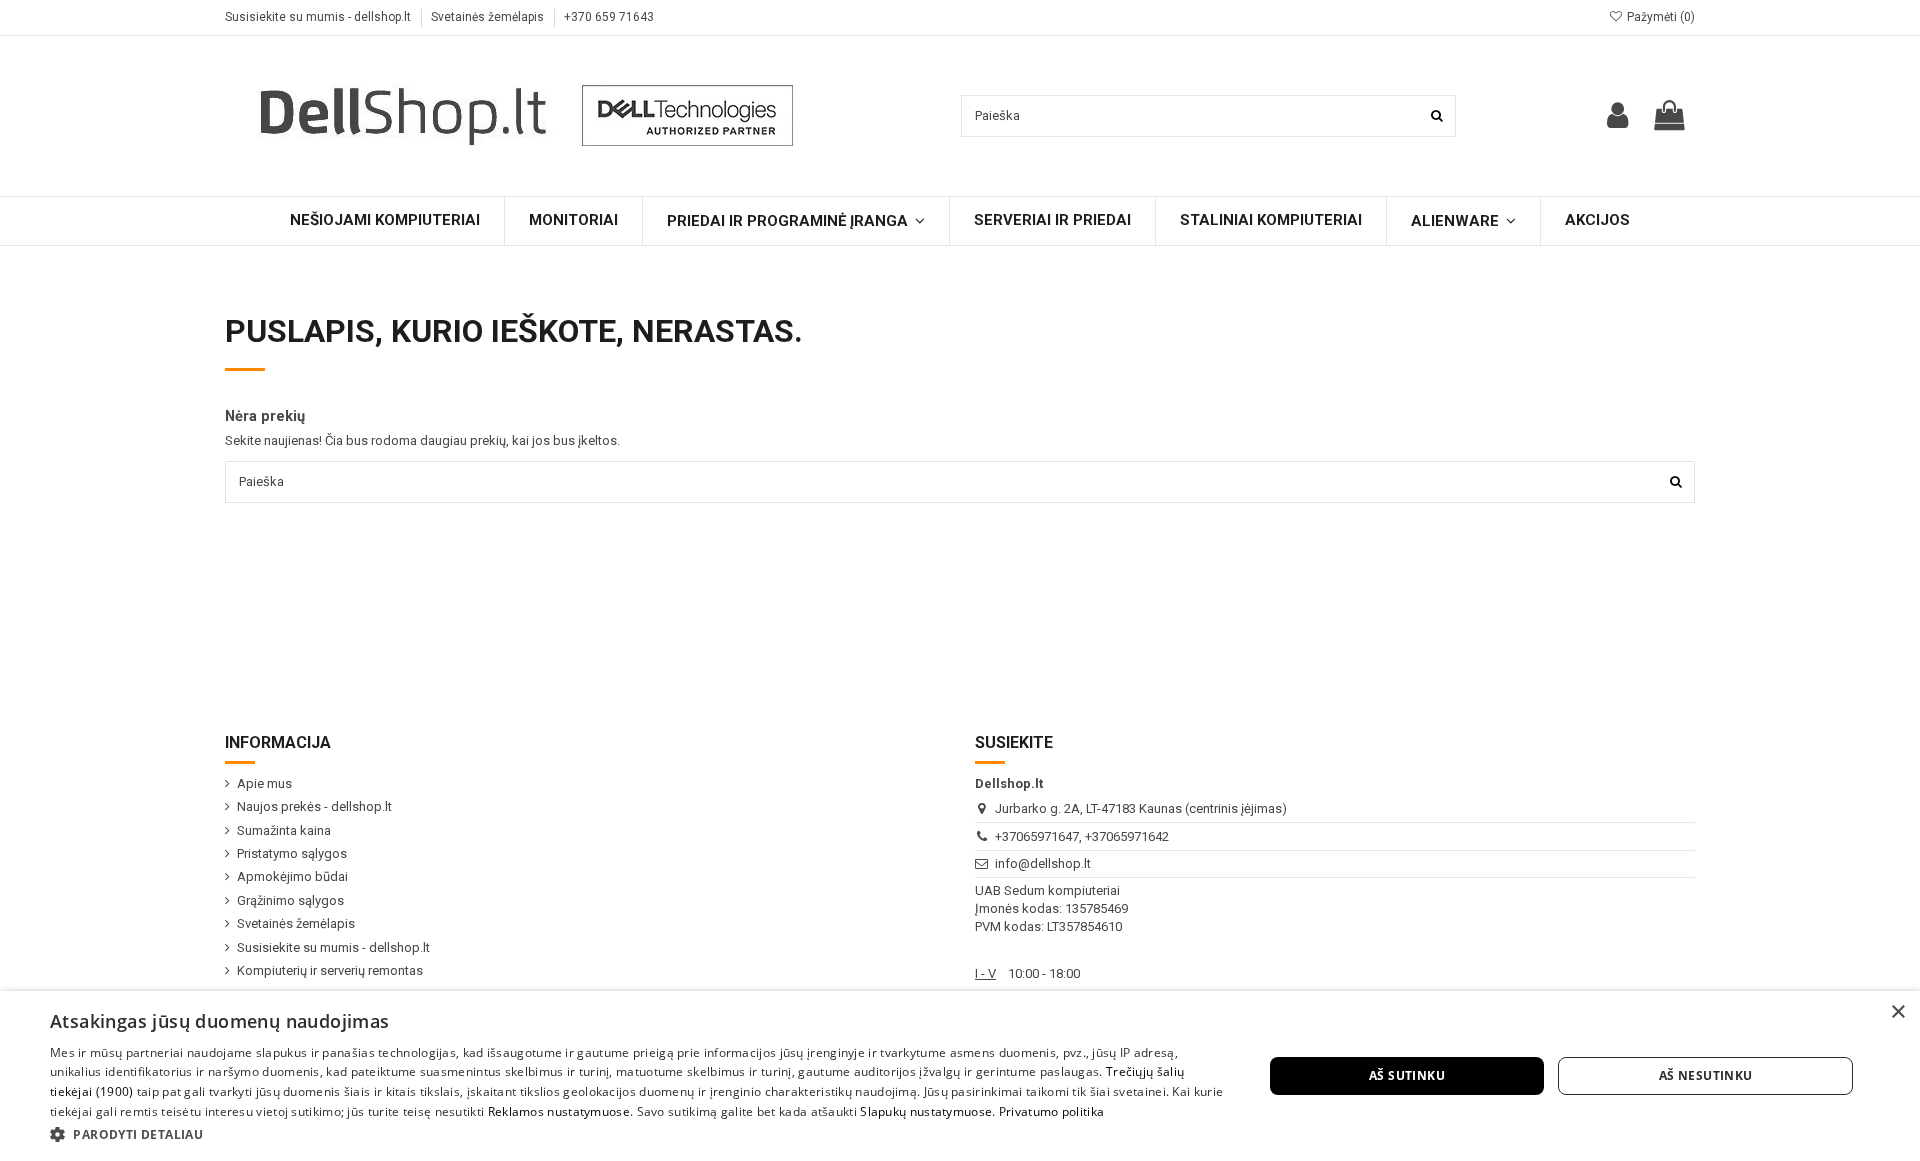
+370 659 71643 (609, 17)
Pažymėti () (1659, 17)
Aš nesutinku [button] (1706, 1075)
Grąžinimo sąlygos (290, 900)
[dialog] (960, 1076)
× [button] (1897, 1012)
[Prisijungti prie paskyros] (1617, 115)
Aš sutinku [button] (1407, 1075)
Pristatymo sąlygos (292, 853)
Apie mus (264, 783)
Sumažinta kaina (284, 830)
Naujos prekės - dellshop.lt (314, 806)
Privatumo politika (1051, 1111)
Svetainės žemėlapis (489, 17)
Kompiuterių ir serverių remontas (330, 970)
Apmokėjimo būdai (292, 876)
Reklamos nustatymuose (559, 1111)
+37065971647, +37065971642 (1082, 836)
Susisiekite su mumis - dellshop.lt (319, 17)
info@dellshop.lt (1043, 863)
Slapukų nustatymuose (926, 1111)
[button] (638, 1134)
